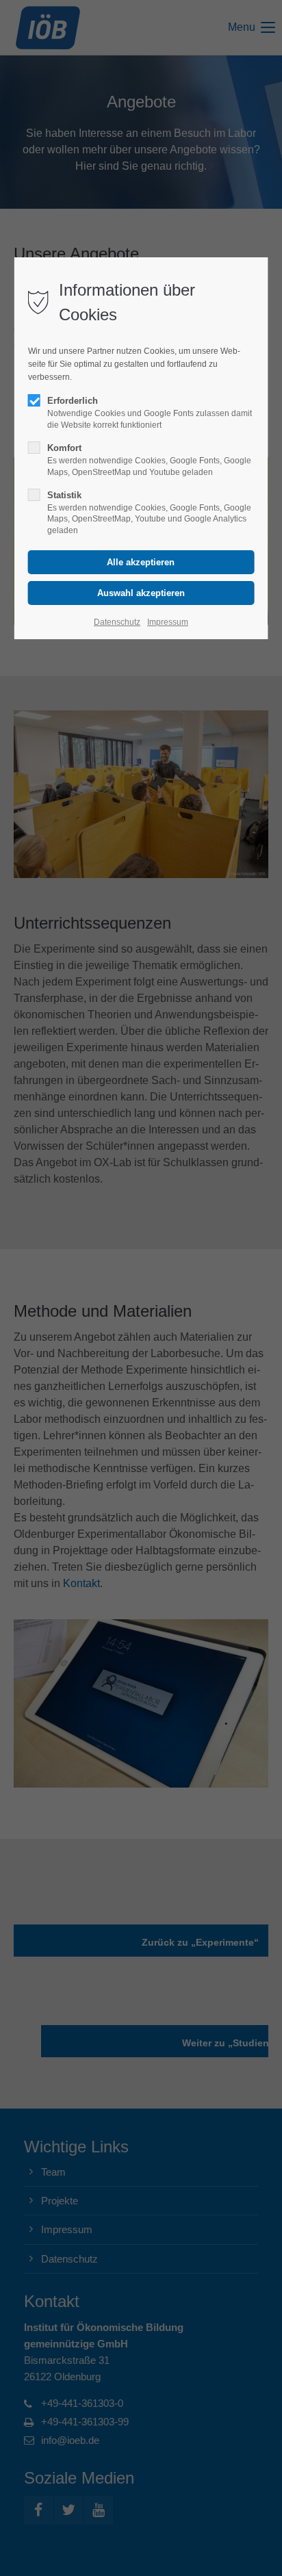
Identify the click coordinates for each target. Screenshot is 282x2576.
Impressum (168, 622)
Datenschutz (117, 622)
